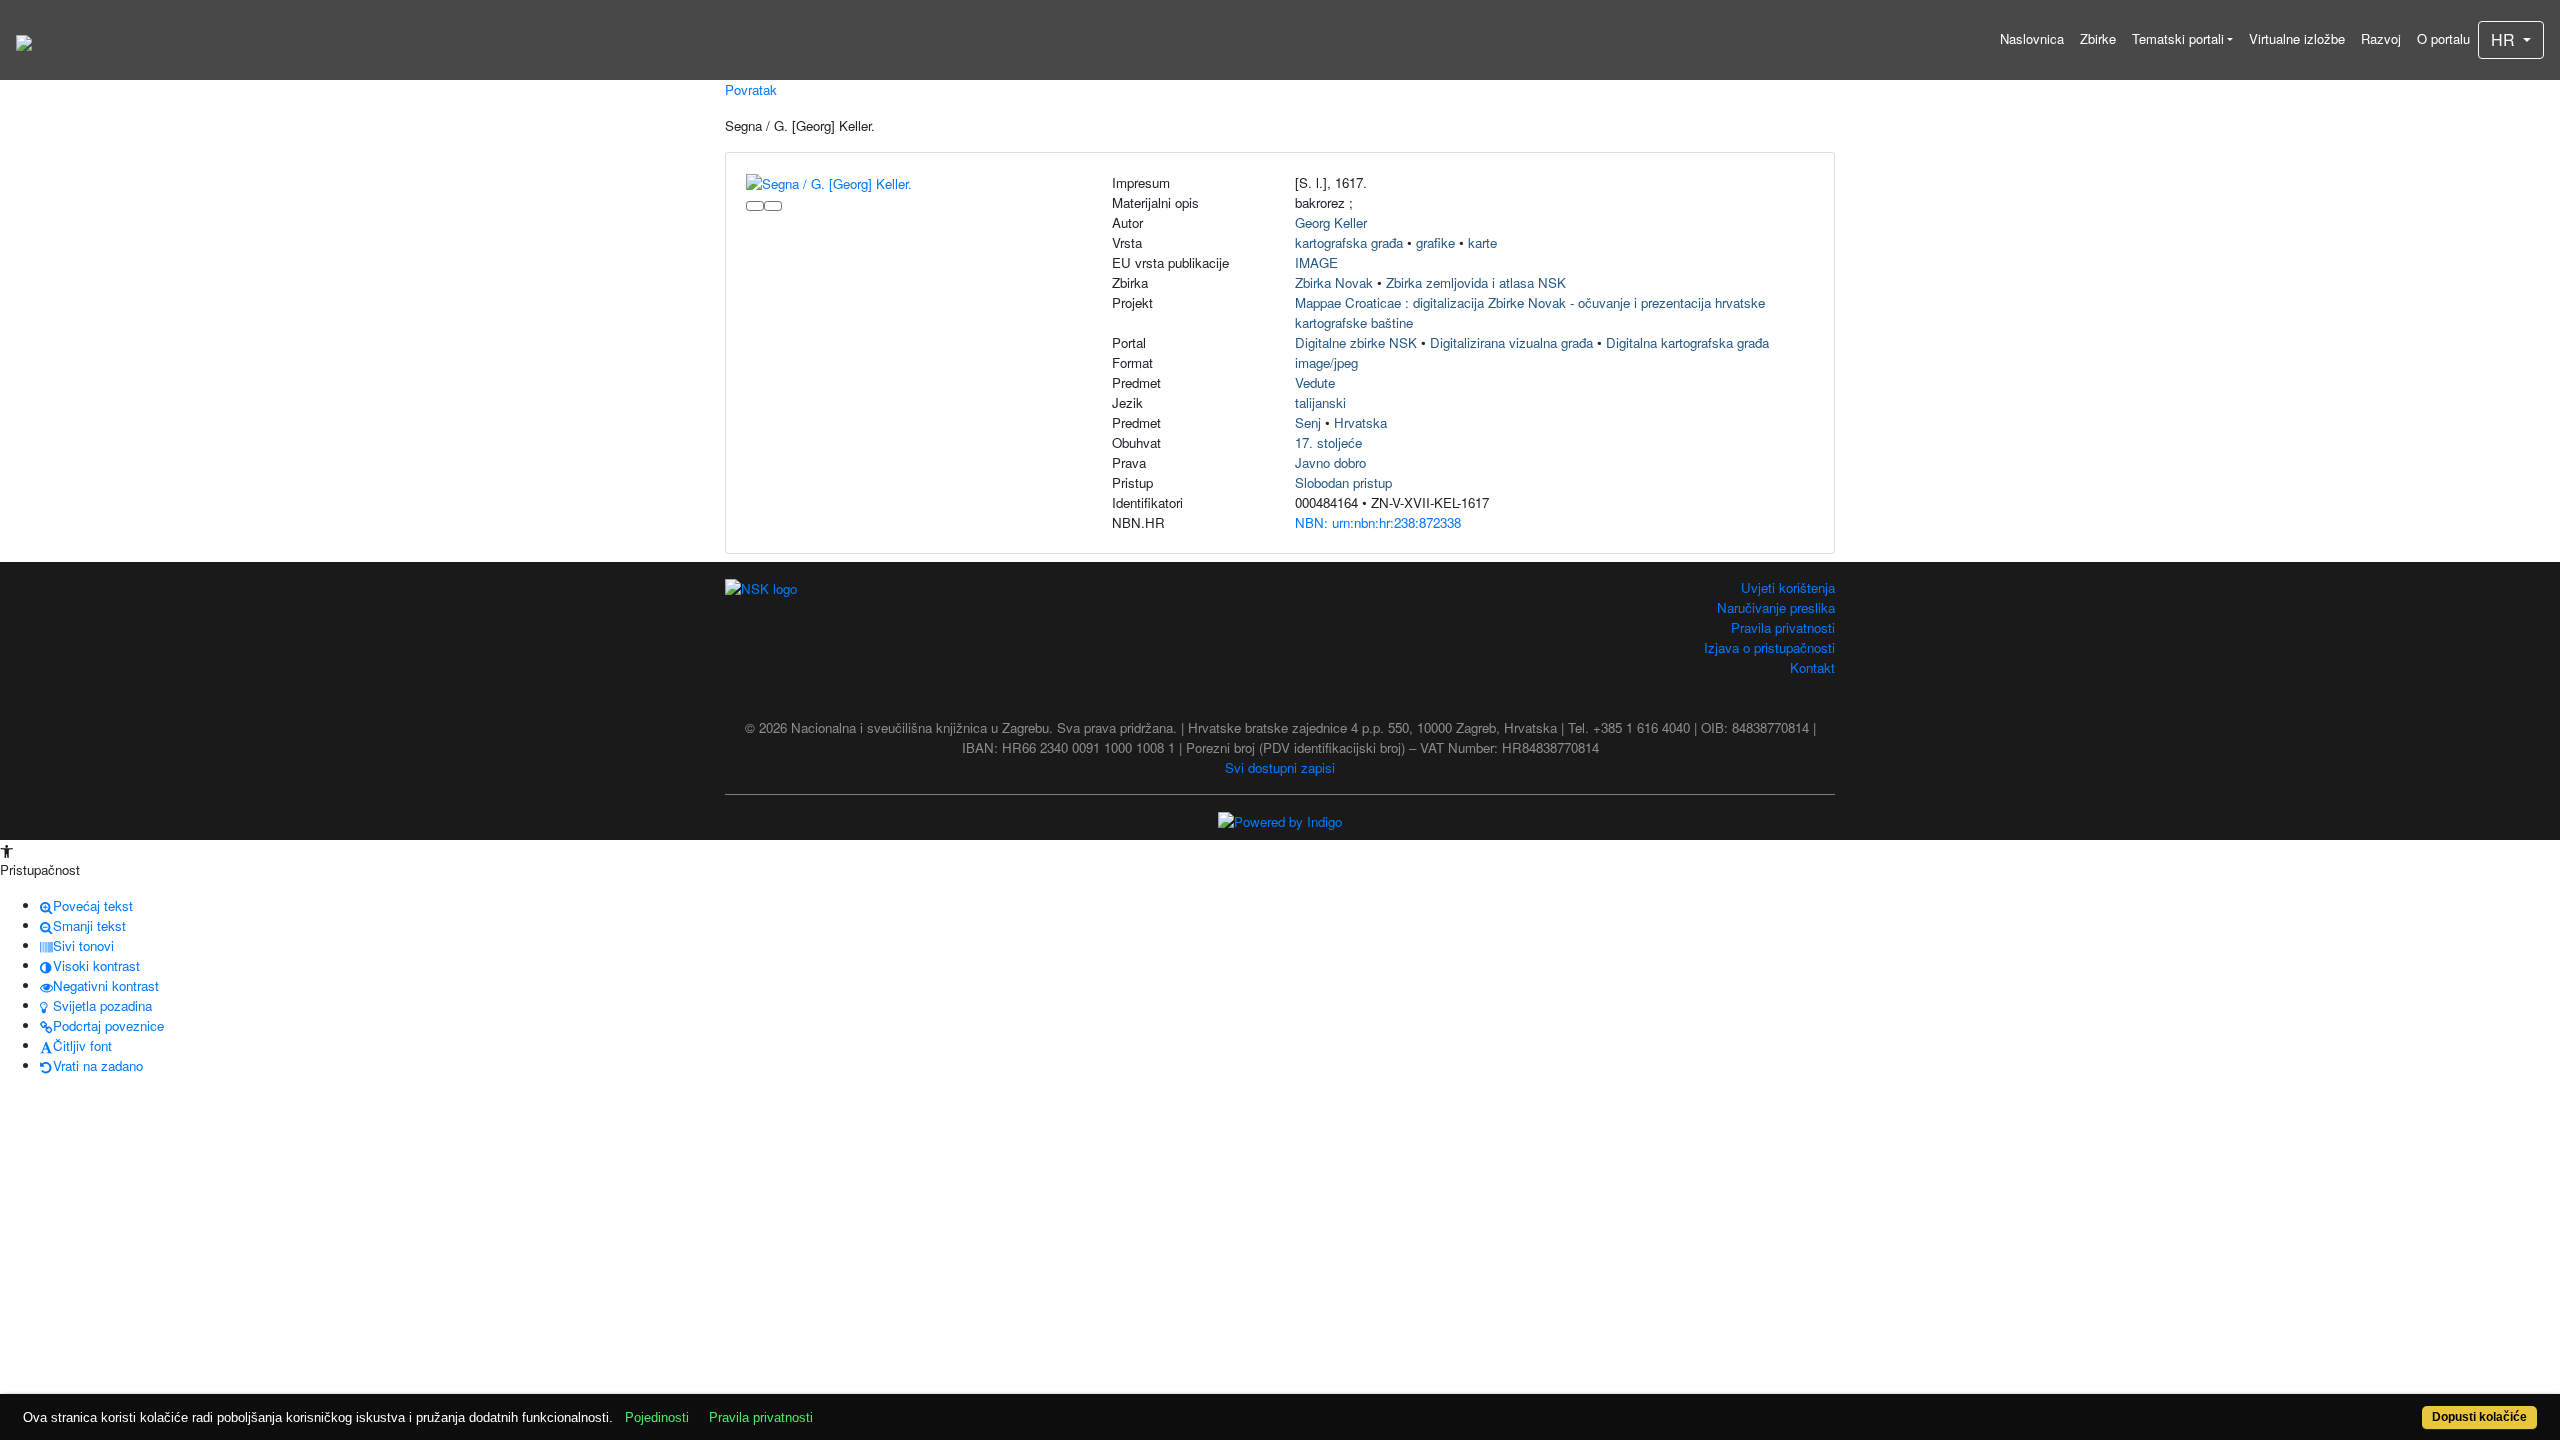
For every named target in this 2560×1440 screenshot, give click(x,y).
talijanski (1320, 402)
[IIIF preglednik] (755, 206)
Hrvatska (1360, 422)
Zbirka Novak (1334, 282)
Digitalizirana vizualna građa (1511, 342)
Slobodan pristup (1343, 482)
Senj (1308, 422)
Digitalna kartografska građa (1687, 342)
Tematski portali (2178, 38)
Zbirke (2098, 38)
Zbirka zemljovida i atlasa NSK (1476, 282)
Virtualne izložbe (2297, 38)
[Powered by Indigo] (1280, 820)
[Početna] (24, 40)
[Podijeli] (773, 206)
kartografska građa (1349, 242)
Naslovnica (2032, 38)
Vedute (1315, 382)
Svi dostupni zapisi (1280, 767)
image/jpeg (1326, 362)
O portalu (2443, 38)
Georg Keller (1331, 222)
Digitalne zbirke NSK (1356, 342)
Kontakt (1812, 667)
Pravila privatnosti (1783, 627)
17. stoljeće (1328, 442)
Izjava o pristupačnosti (1769, 647)
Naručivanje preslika (1776, 607)
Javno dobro (1330, 462)
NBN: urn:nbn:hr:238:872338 (1378, 522)
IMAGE (1316, 262)
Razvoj (2381, 38)
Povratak (751, 89)
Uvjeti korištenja (1788, 587)
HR (2505, 39)
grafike (1435, 242)
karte (1482, 242)
